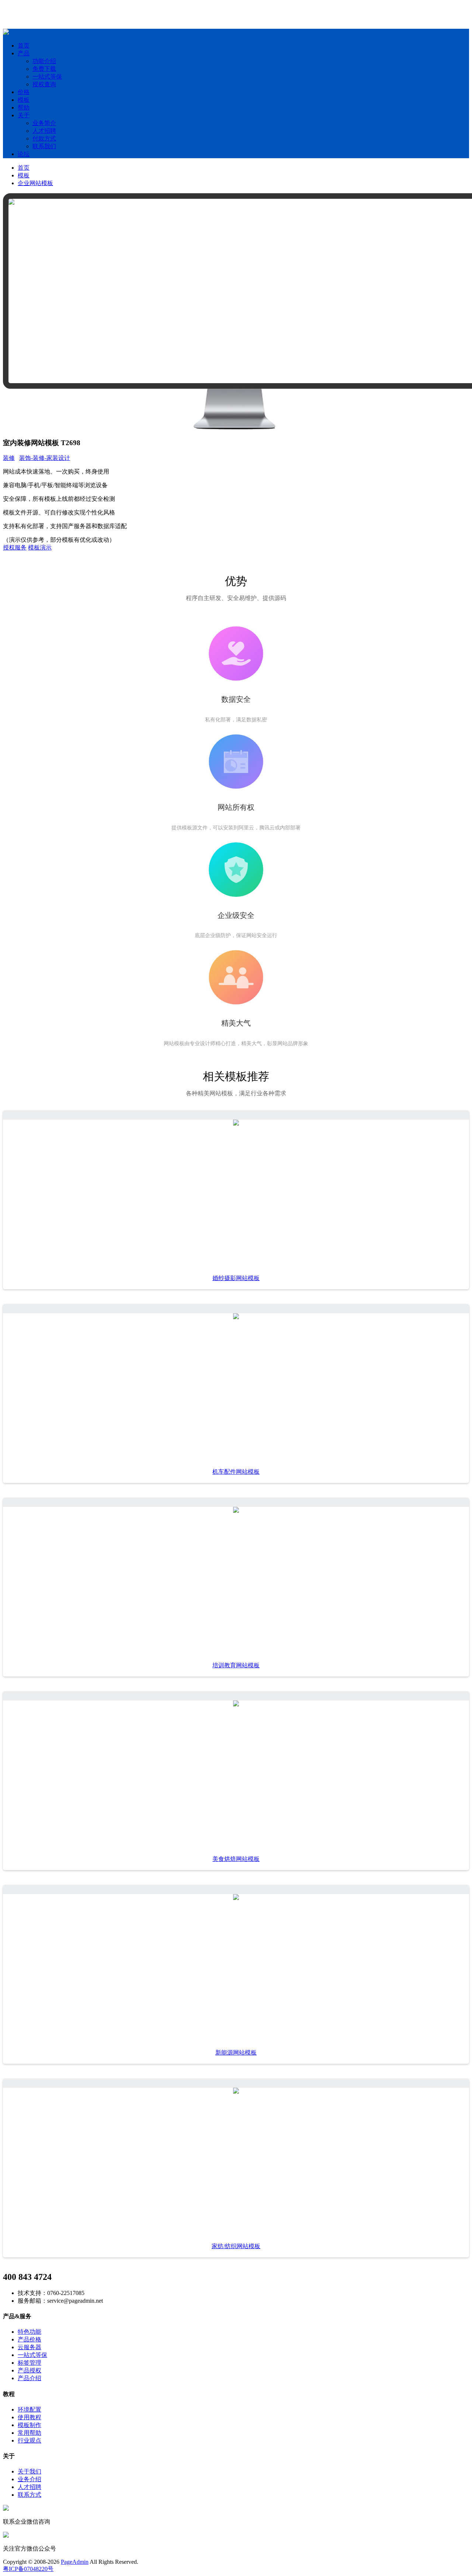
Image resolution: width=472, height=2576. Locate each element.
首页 (24, 46)
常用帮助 (29, 2433)
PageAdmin (75, 2562)
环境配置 (29, 2409)
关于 (24, 115)
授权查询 (44, 84)
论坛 (24, 154)
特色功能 (29, 2332)
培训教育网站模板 (236, 1665)
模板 (24, 100)
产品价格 (29, 2339)
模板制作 (29, 2425)
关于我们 (29, 2471)
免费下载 (44, 69)
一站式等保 (47, 77)
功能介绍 (44, 61)
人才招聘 (44, 131)
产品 (24, 53)
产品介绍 (29, 2378)
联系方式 (29, 2495)
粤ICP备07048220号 (28, 2569)
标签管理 (29, 2363)
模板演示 (40, 547)
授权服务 (15, 547)
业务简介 (44, 123)
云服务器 (29, 2347)
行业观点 (29, 2440)
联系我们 (44, 146)
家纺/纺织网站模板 (236, 2246)
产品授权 (29, 2370)
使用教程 (29, 2417)
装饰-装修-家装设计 (45, 458)
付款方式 (44, 138)
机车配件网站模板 (236, 1472)
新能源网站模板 (236, 2053)
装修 (9, 458)
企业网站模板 (35, 183)
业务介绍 (29, 2479)
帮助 (24, 108)
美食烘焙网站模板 (236, 1859)
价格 (24, 92)
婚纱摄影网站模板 (236, 1278)
